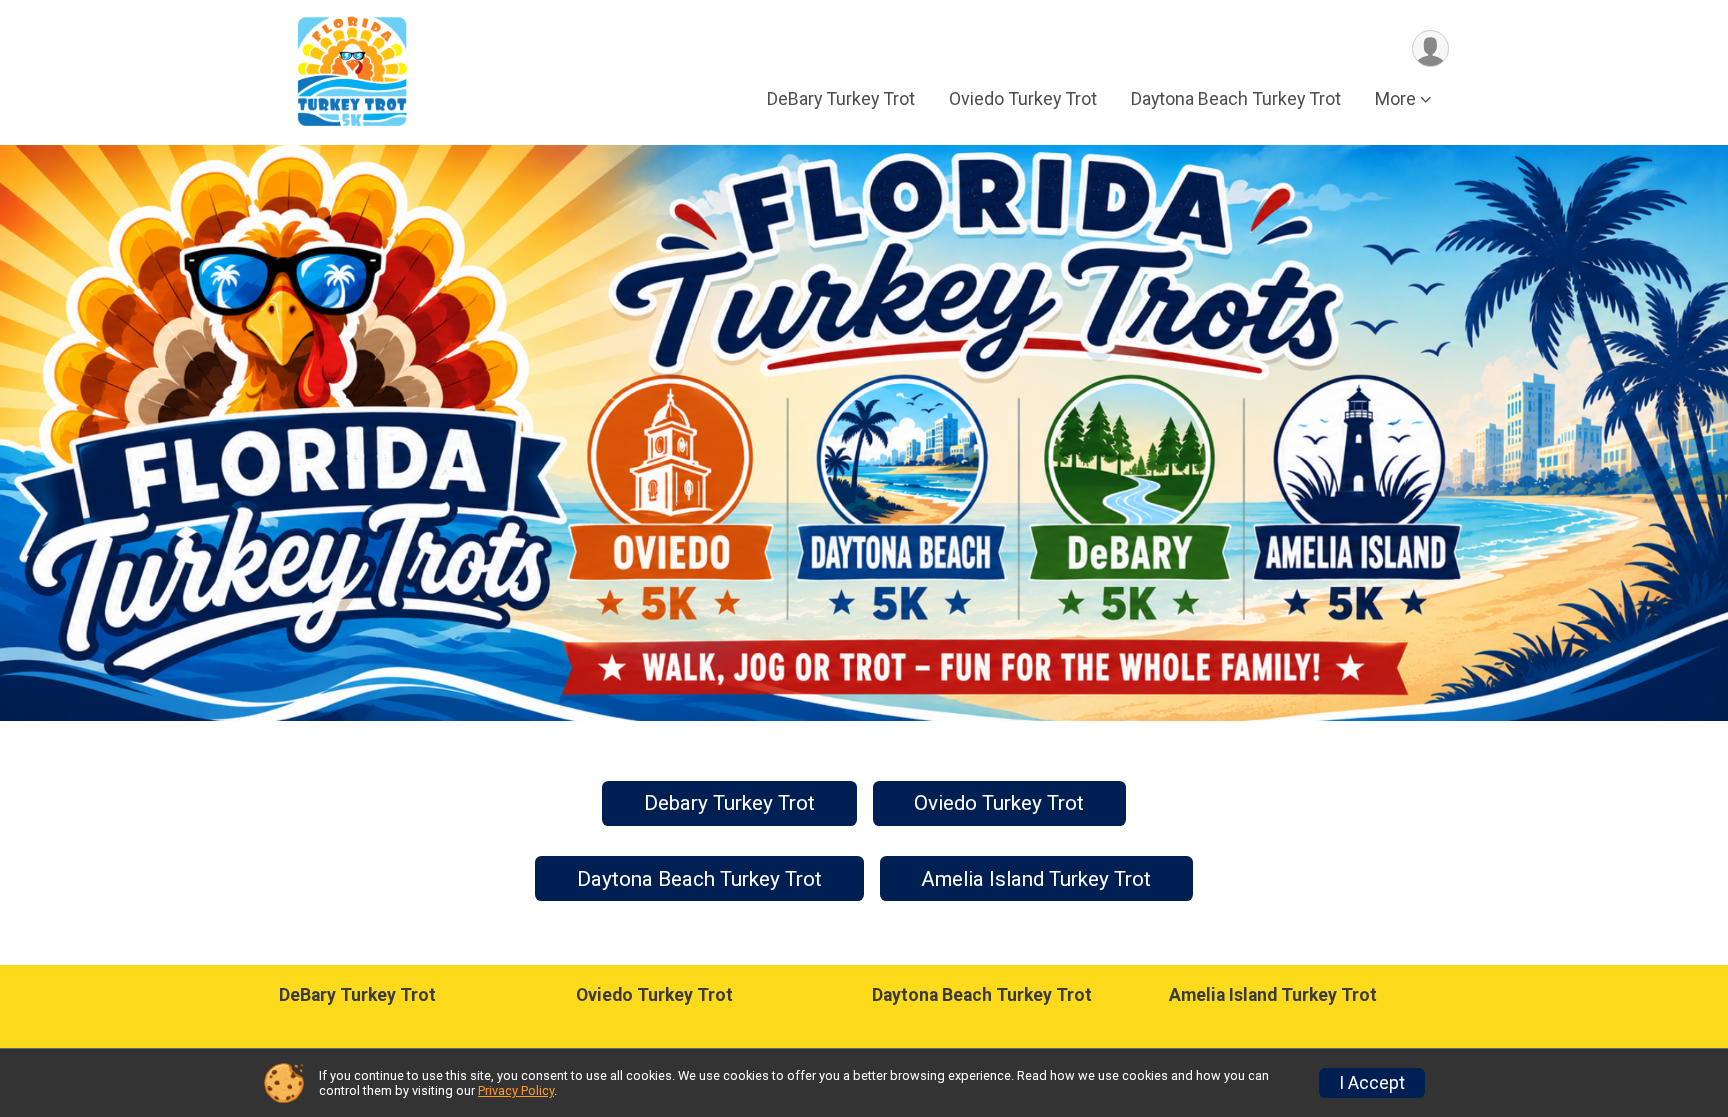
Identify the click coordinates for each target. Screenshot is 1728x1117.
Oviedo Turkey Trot (1023, 98)
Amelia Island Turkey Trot (1036, 879)
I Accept (1372, 1083)
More (1395, 98)
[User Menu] (1430, 48)
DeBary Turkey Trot (841, 98)
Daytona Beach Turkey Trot (1236, 98)
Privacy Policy (516, 1090)
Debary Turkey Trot (729, 803)
